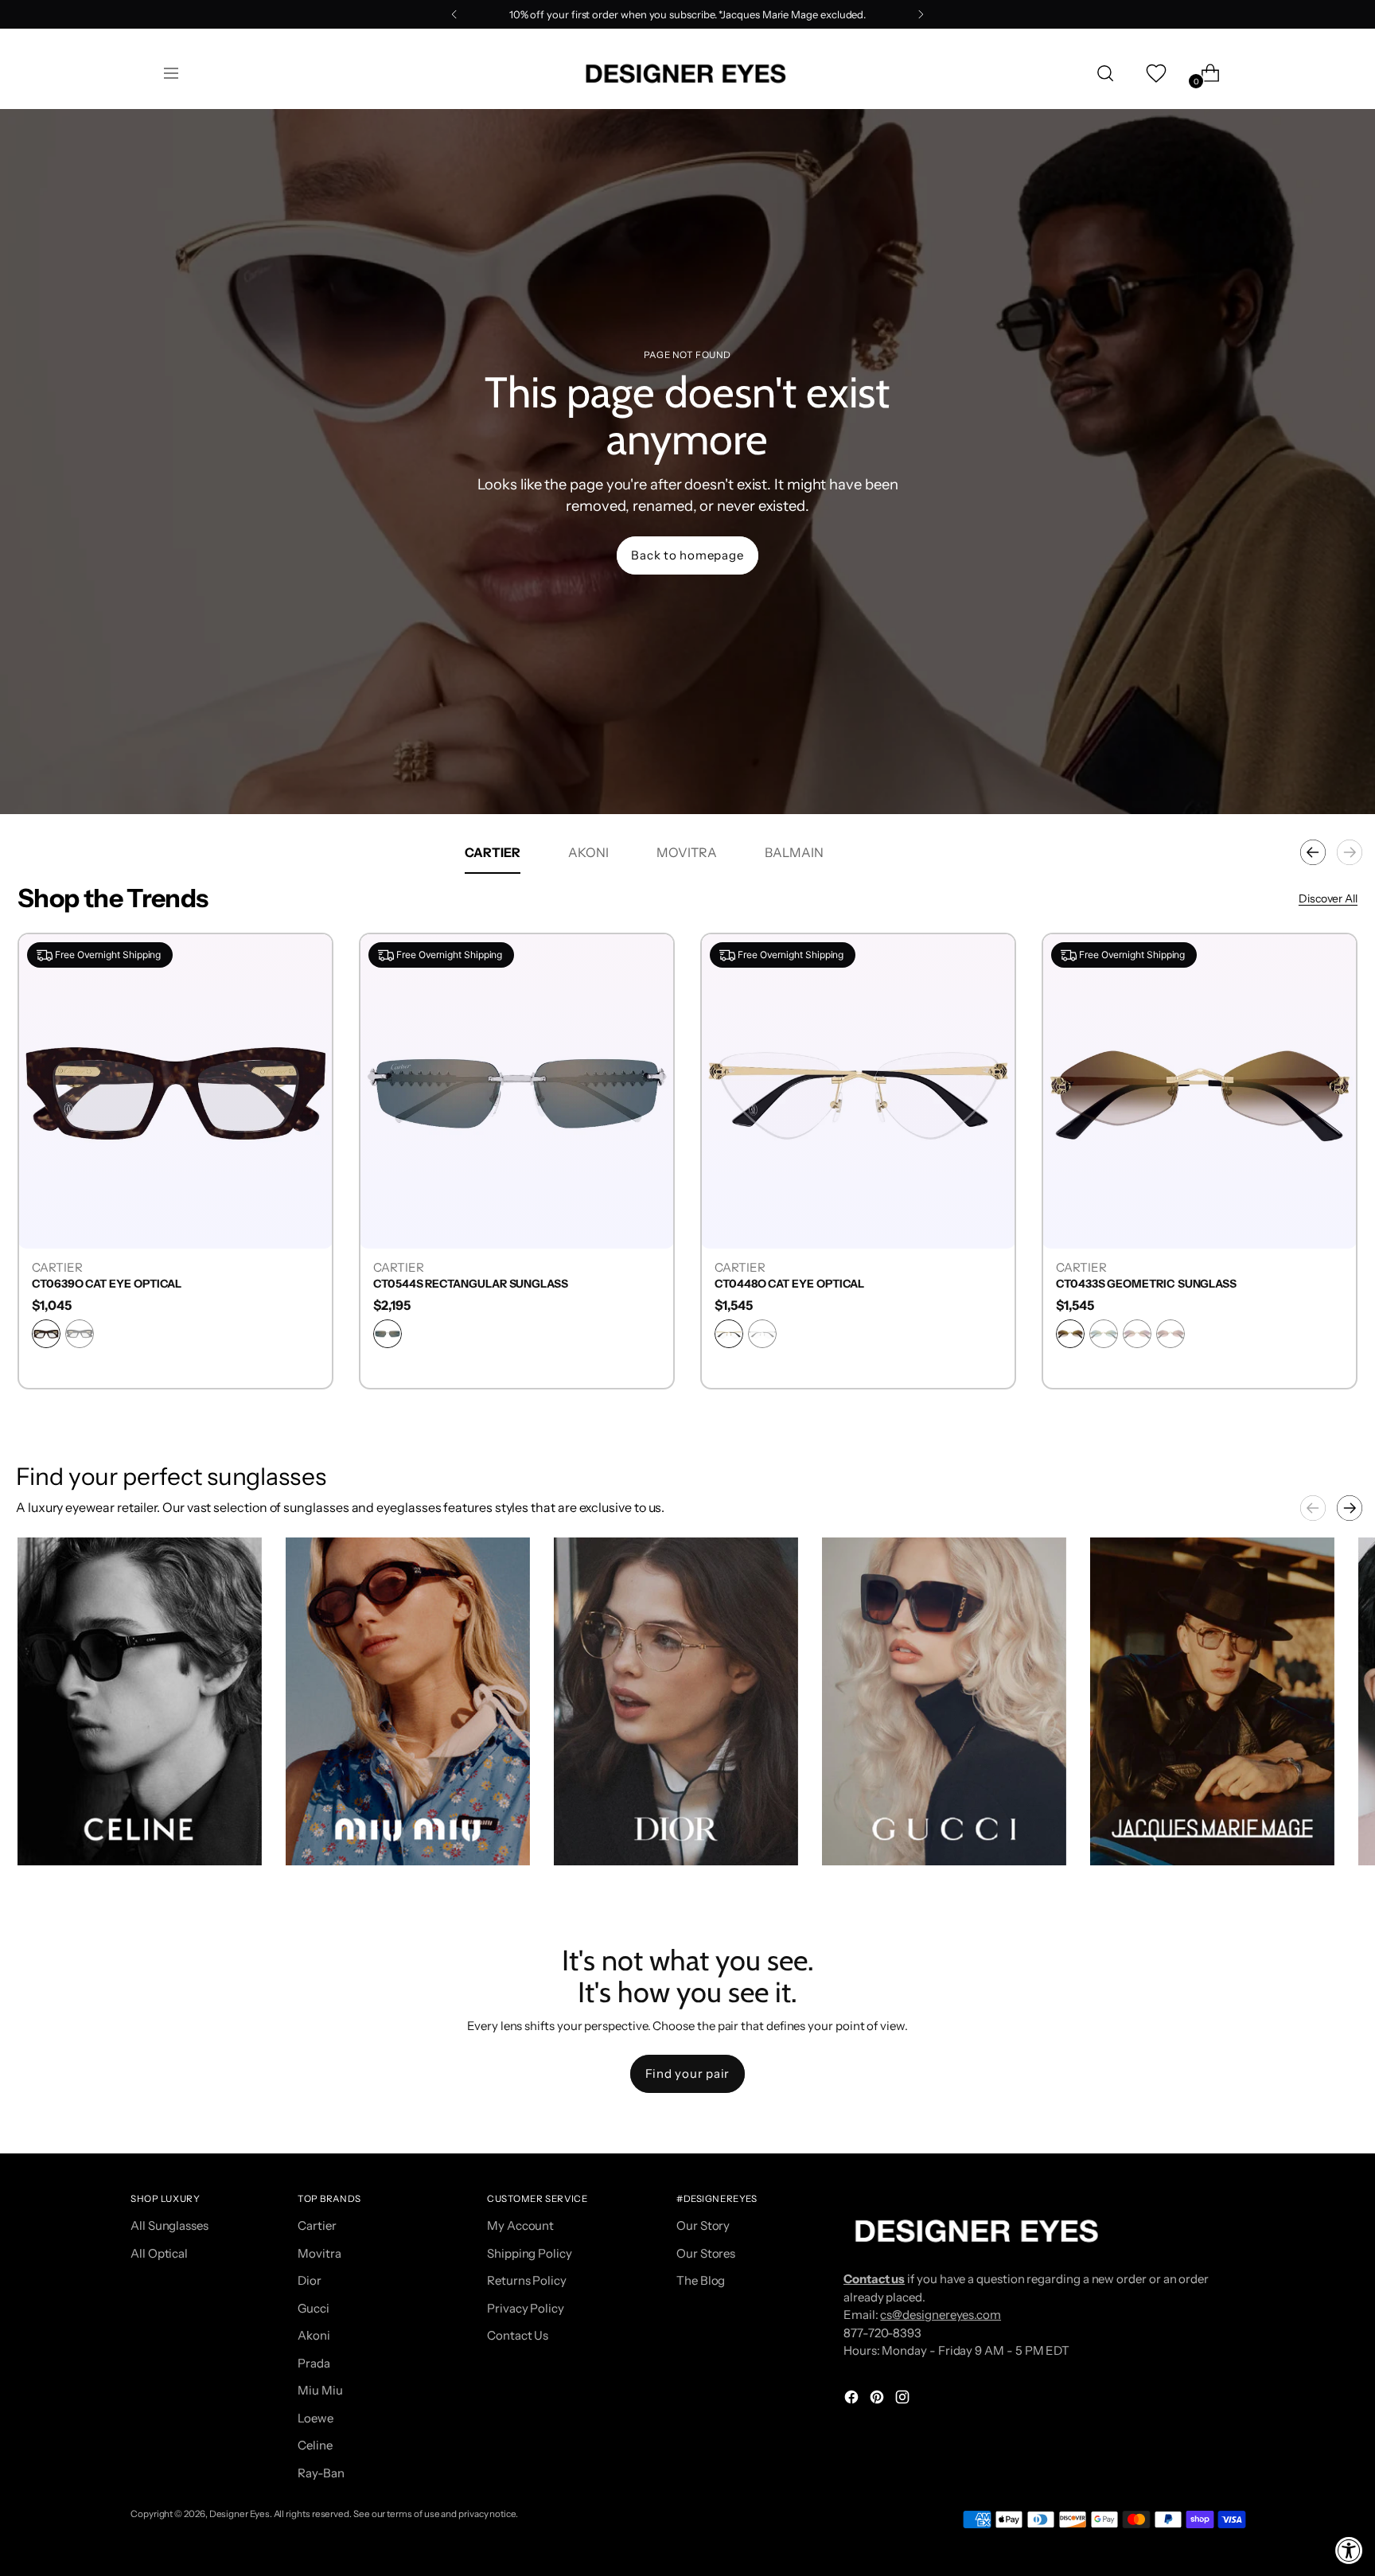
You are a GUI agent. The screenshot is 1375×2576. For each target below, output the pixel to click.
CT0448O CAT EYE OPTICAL (1131, 1284)
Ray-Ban (321, 2473)
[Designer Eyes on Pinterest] (878, 2400)
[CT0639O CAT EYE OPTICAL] (517, 1091)
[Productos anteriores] (1313, 852)
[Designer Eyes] (687, 74)
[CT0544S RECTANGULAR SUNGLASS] (858, 1091)
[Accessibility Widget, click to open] (1349, 2550)
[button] (140, 1701)
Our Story (703, 2225)
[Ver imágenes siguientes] (1350, 1508)
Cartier (317, 2225)
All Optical (159, 2253)
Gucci (314, 2308)
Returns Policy (527, 2280)
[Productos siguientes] (1350, 852)
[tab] (493, 852)
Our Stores (706, 2253)
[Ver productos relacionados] (45, 1837)
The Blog (701, 2280)
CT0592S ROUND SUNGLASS (108, 1284)
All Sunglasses (169, 2225)
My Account (520, 2225)
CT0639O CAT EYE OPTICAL (448, 1284)
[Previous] (454, 14)
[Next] (921, 14)
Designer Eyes (240, 2514)
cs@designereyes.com (941, 2315)
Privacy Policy (526, 2308)
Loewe (316, 2418)
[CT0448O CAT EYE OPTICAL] (1200, 1091)
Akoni (314, 2335)
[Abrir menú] (171, 73)
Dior (310, 2280)
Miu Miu (320, 2390)
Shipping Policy (530, 2253)
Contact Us (518, 2335)
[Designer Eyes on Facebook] (853, 2400)
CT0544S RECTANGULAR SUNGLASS (812, 1284)
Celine (315, 2445)
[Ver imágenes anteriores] (1313, 1508)
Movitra (319, 2253)
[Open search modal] (1105, 73)
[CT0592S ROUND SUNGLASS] (175, 1091)
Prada (314, 2363)
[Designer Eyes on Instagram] (904, 2400)
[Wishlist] (1155, 73)
